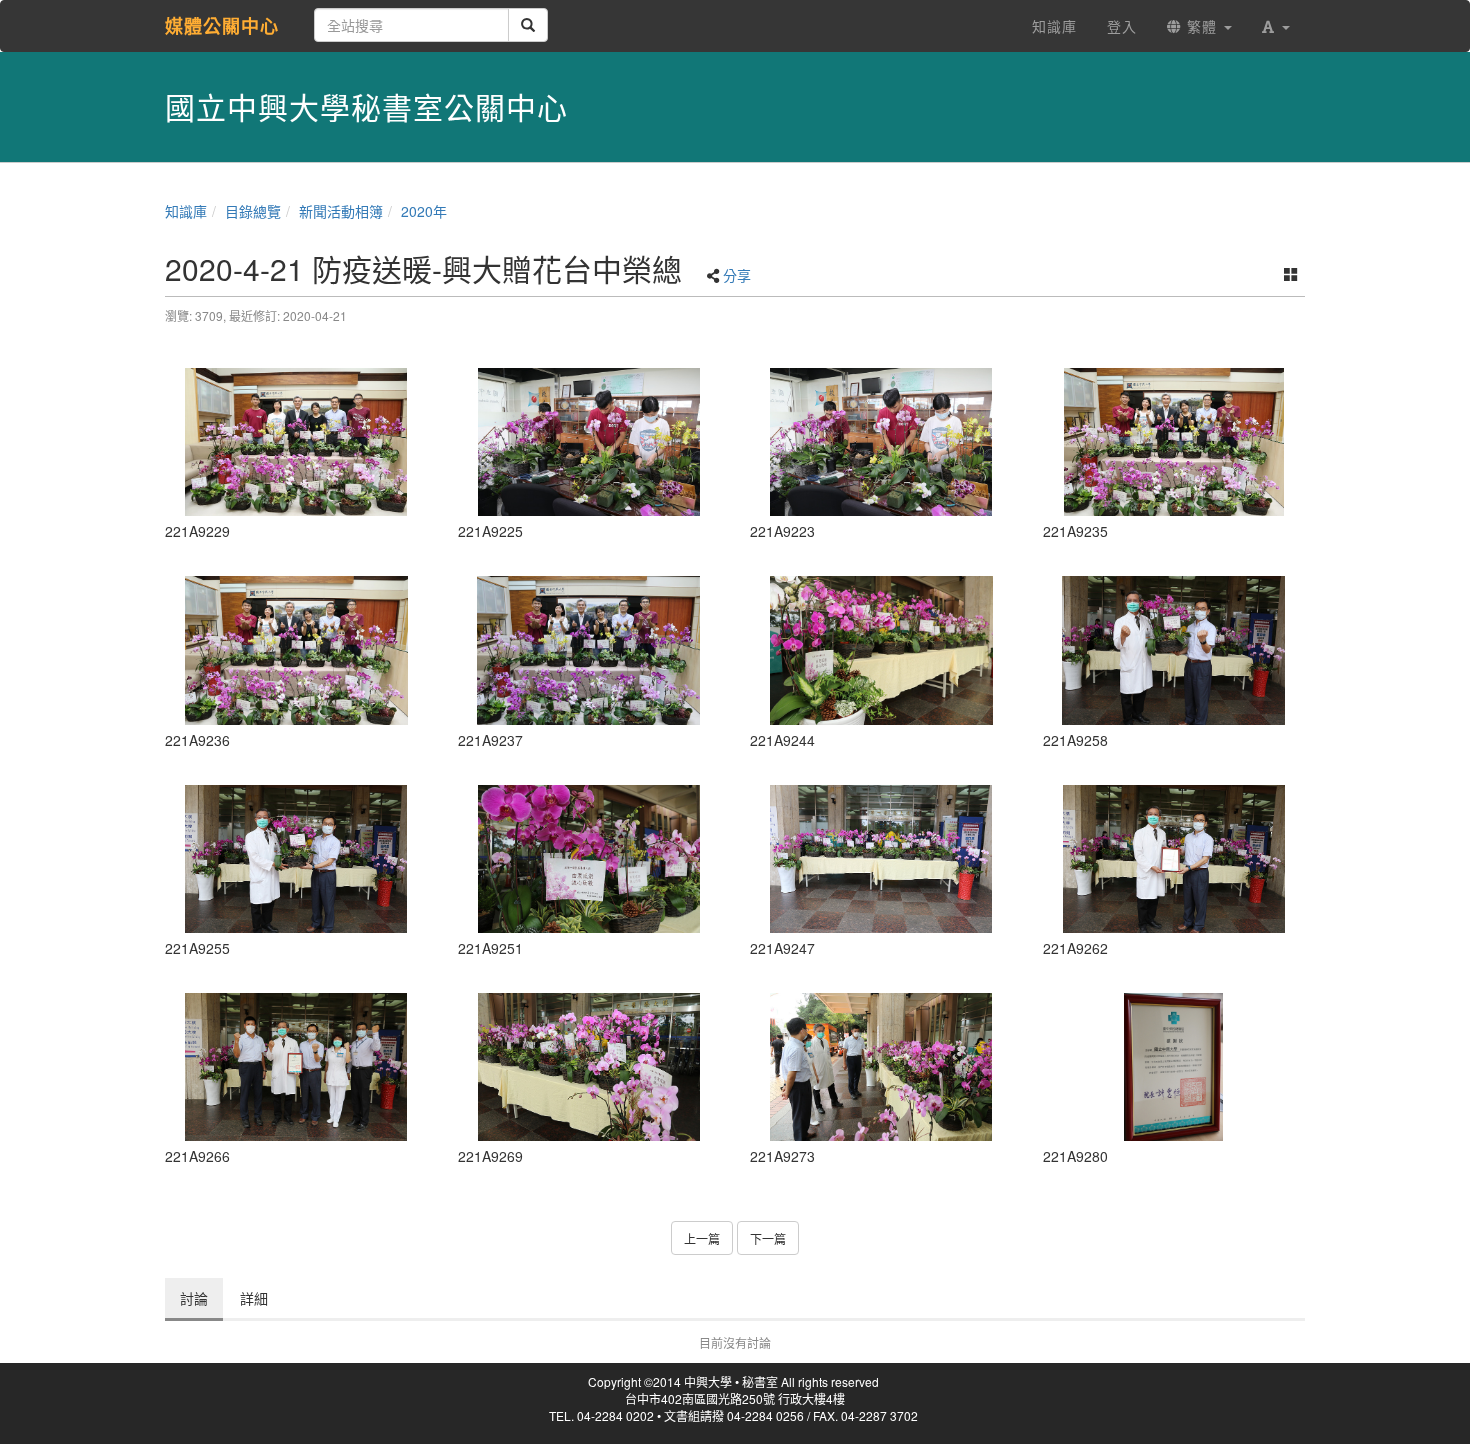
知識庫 (186, 211)
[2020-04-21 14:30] (589, 859)
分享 (737, 275)
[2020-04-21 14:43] (1174, 650)
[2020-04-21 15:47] (1174, 1067)
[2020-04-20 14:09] (589, 442)
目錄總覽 (253, 211)
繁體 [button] (1202, 26)
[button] (1276, 26)
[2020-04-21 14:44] (881, 1067)
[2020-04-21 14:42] (296, 859)
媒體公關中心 (222, 26)
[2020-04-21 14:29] (881, 650)
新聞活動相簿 (341, 211)
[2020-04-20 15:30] (296, 442)
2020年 (424, 211)
